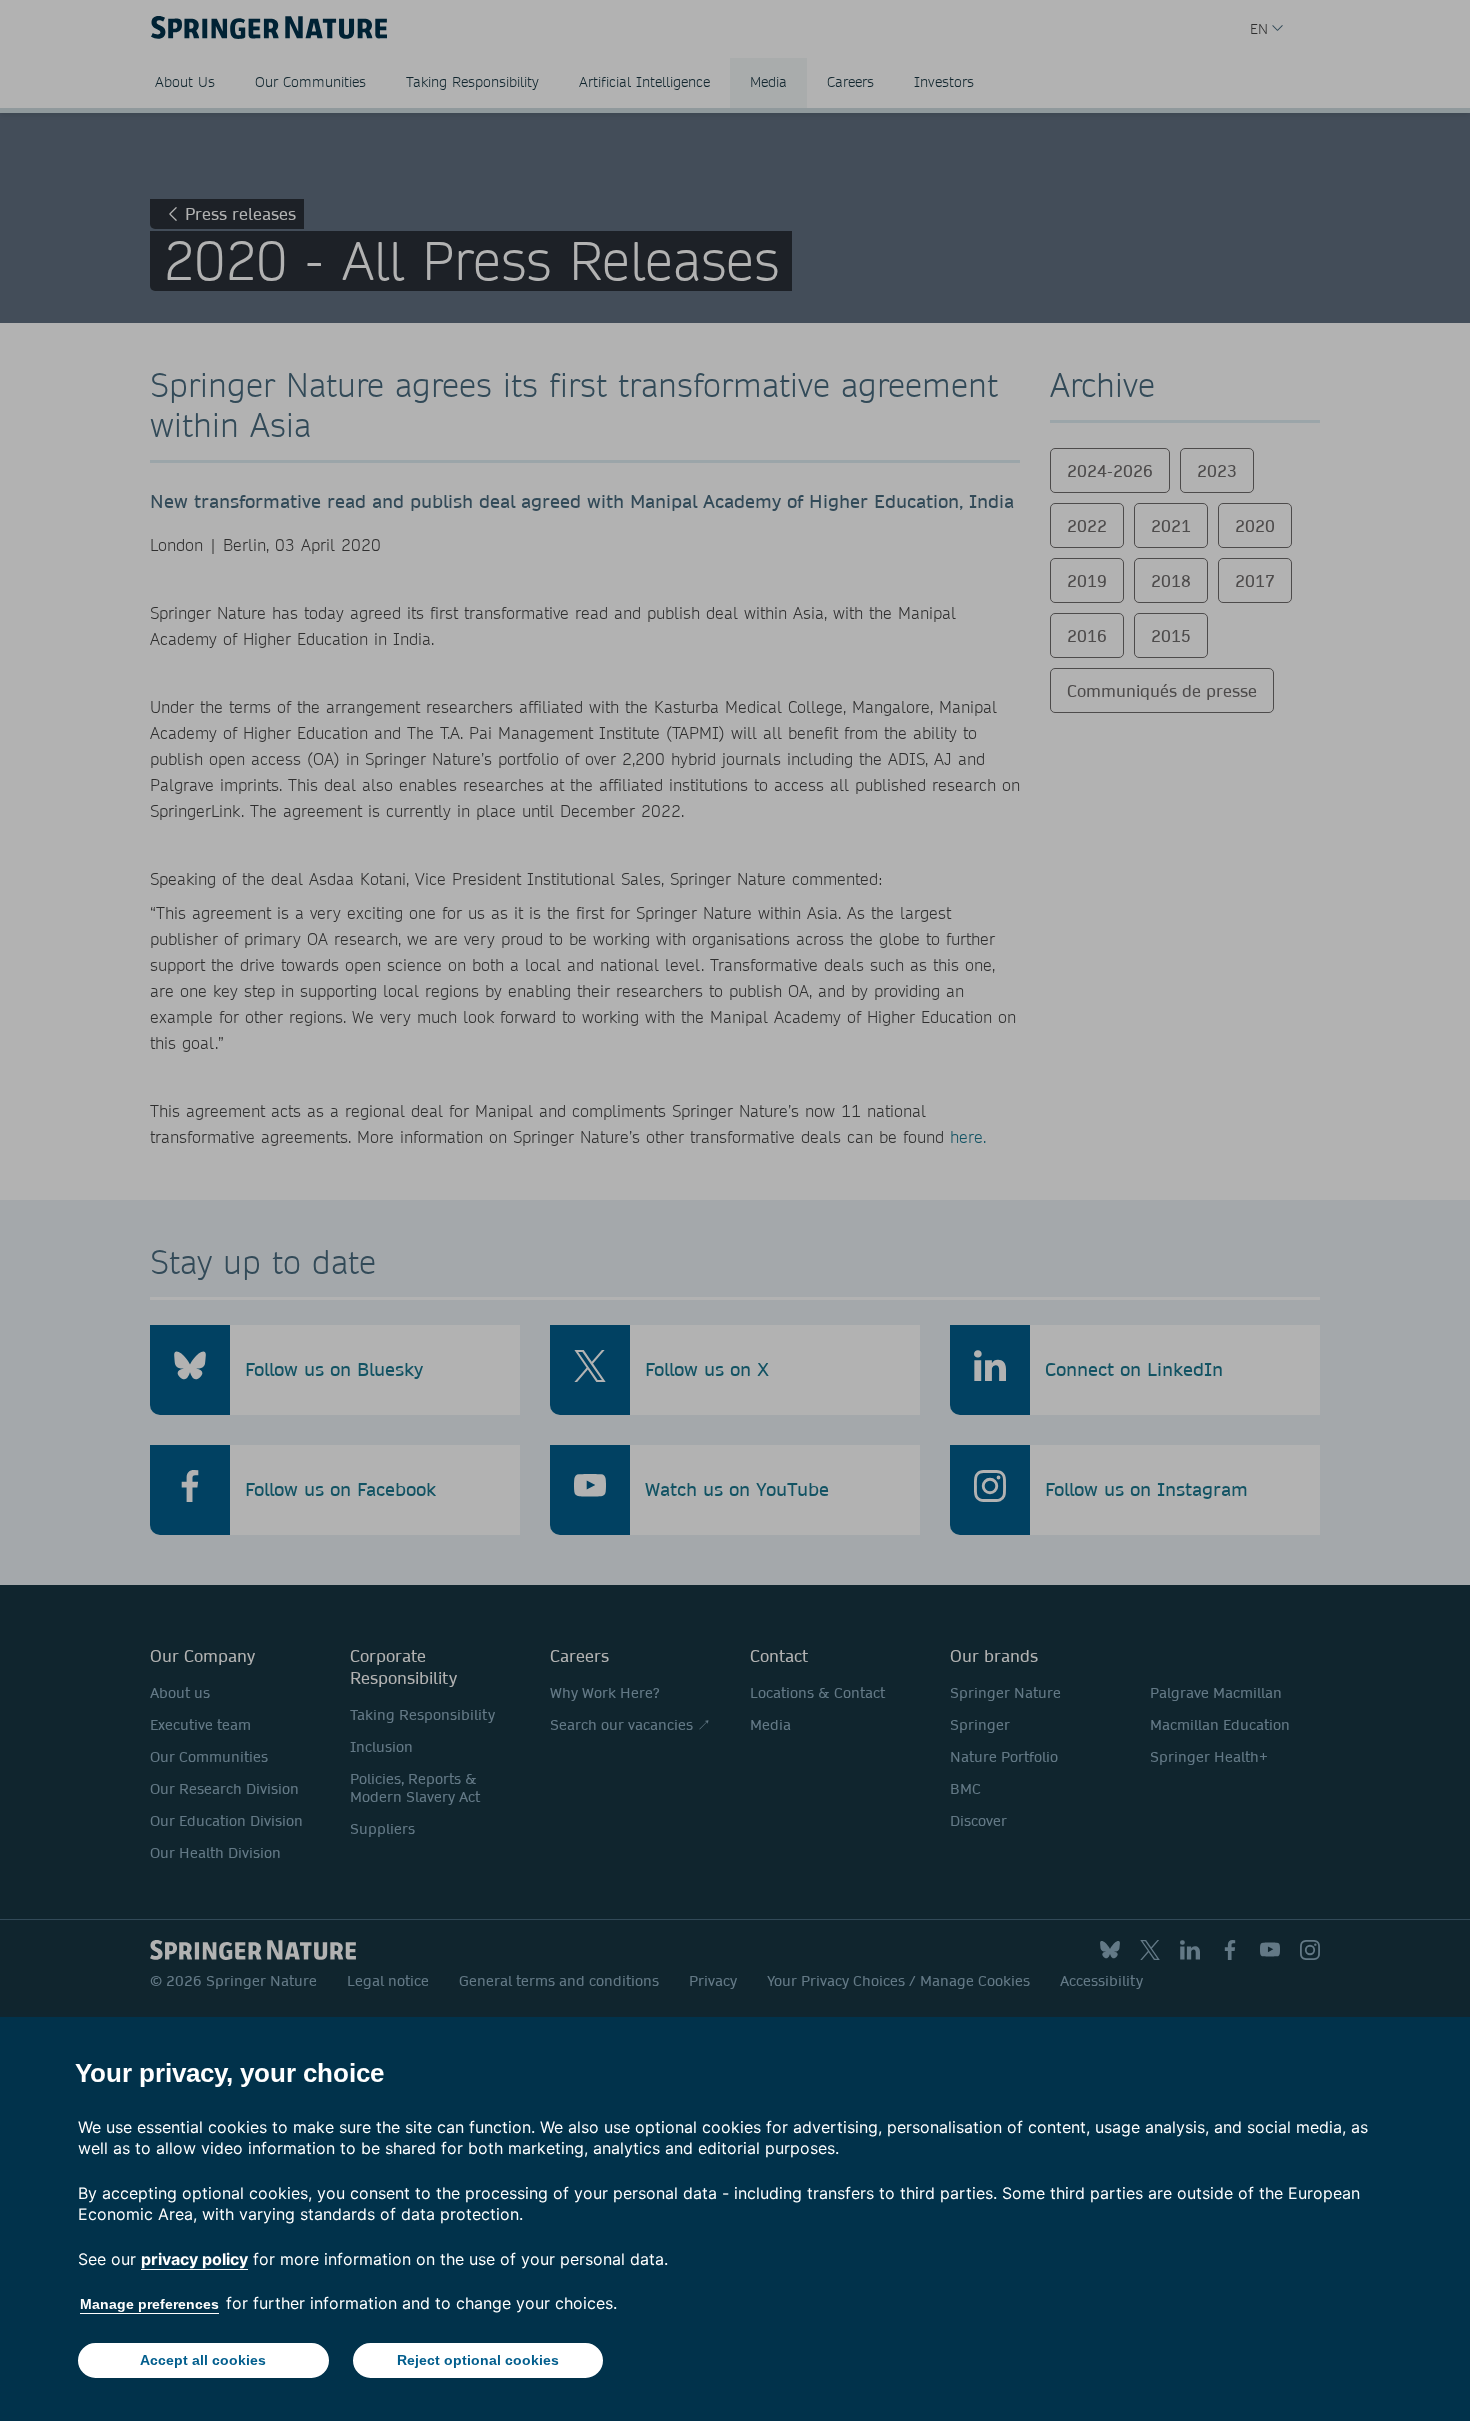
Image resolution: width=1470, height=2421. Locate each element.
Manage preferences (149, 2304)
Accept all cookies (203, 2360)
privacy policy (194, 2259)
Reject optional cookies (478, 2360)
